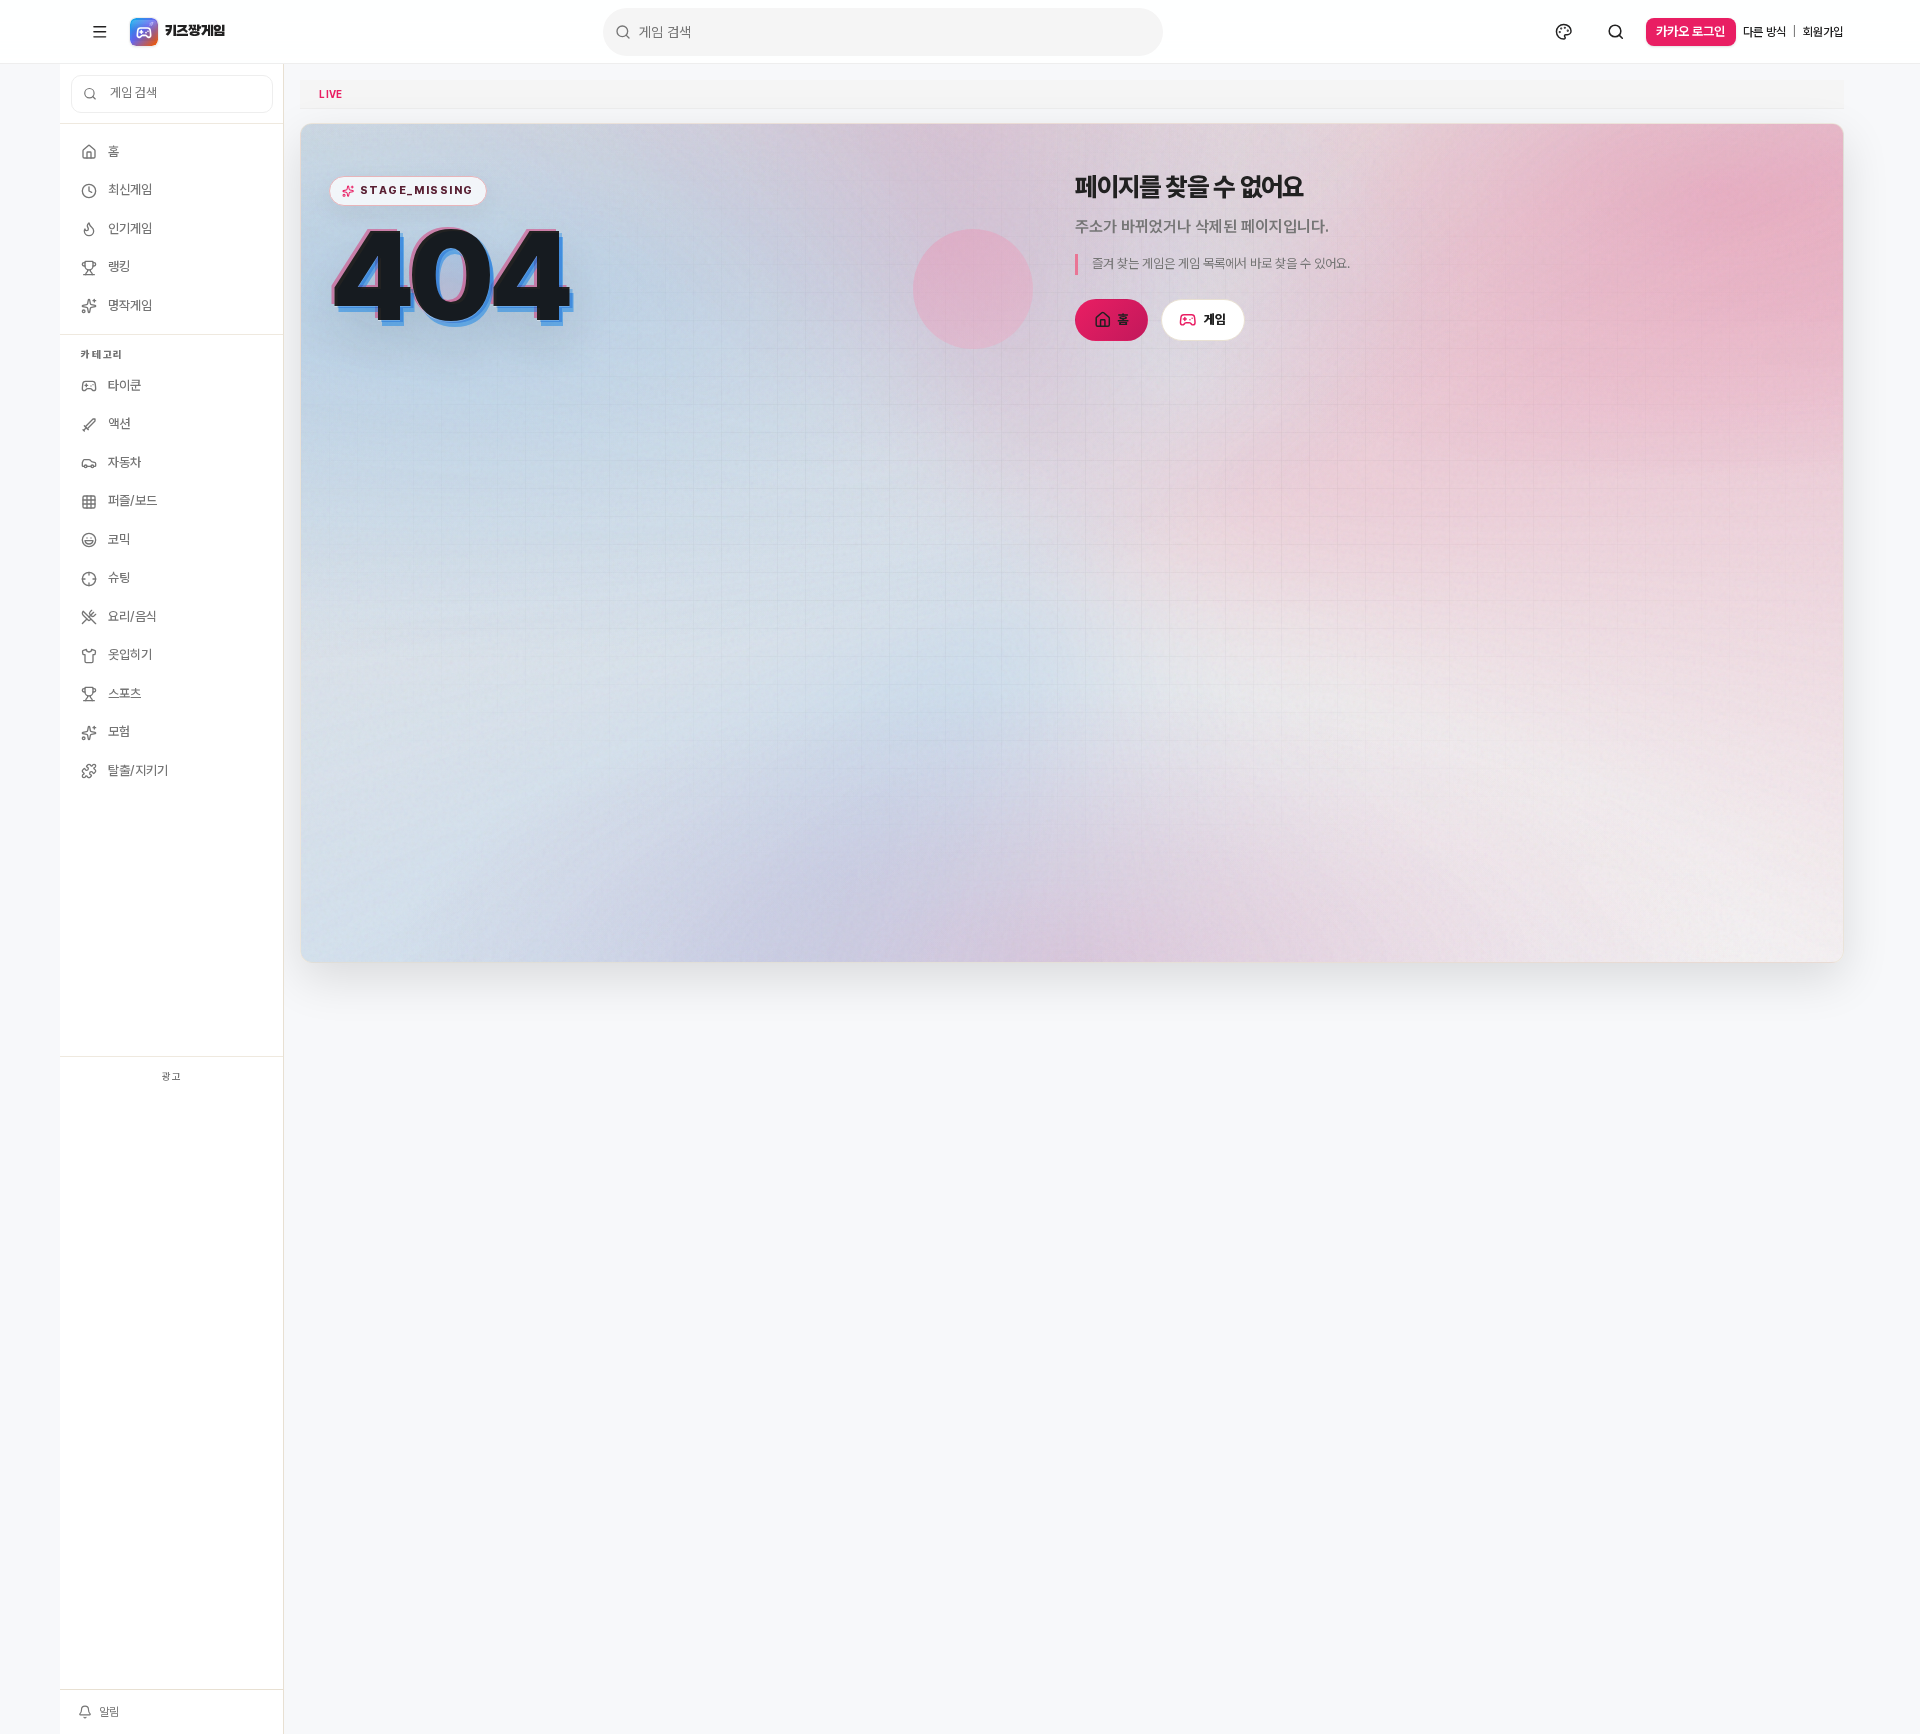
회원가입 (1823, 32)
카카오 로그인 (1690, 31)
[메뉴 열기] (100, 32)
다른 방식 (1764, 32)
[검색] (1616, 32)
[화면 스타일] (1564, 32)
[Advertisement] (172, 1389)
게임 (1215, 319)
